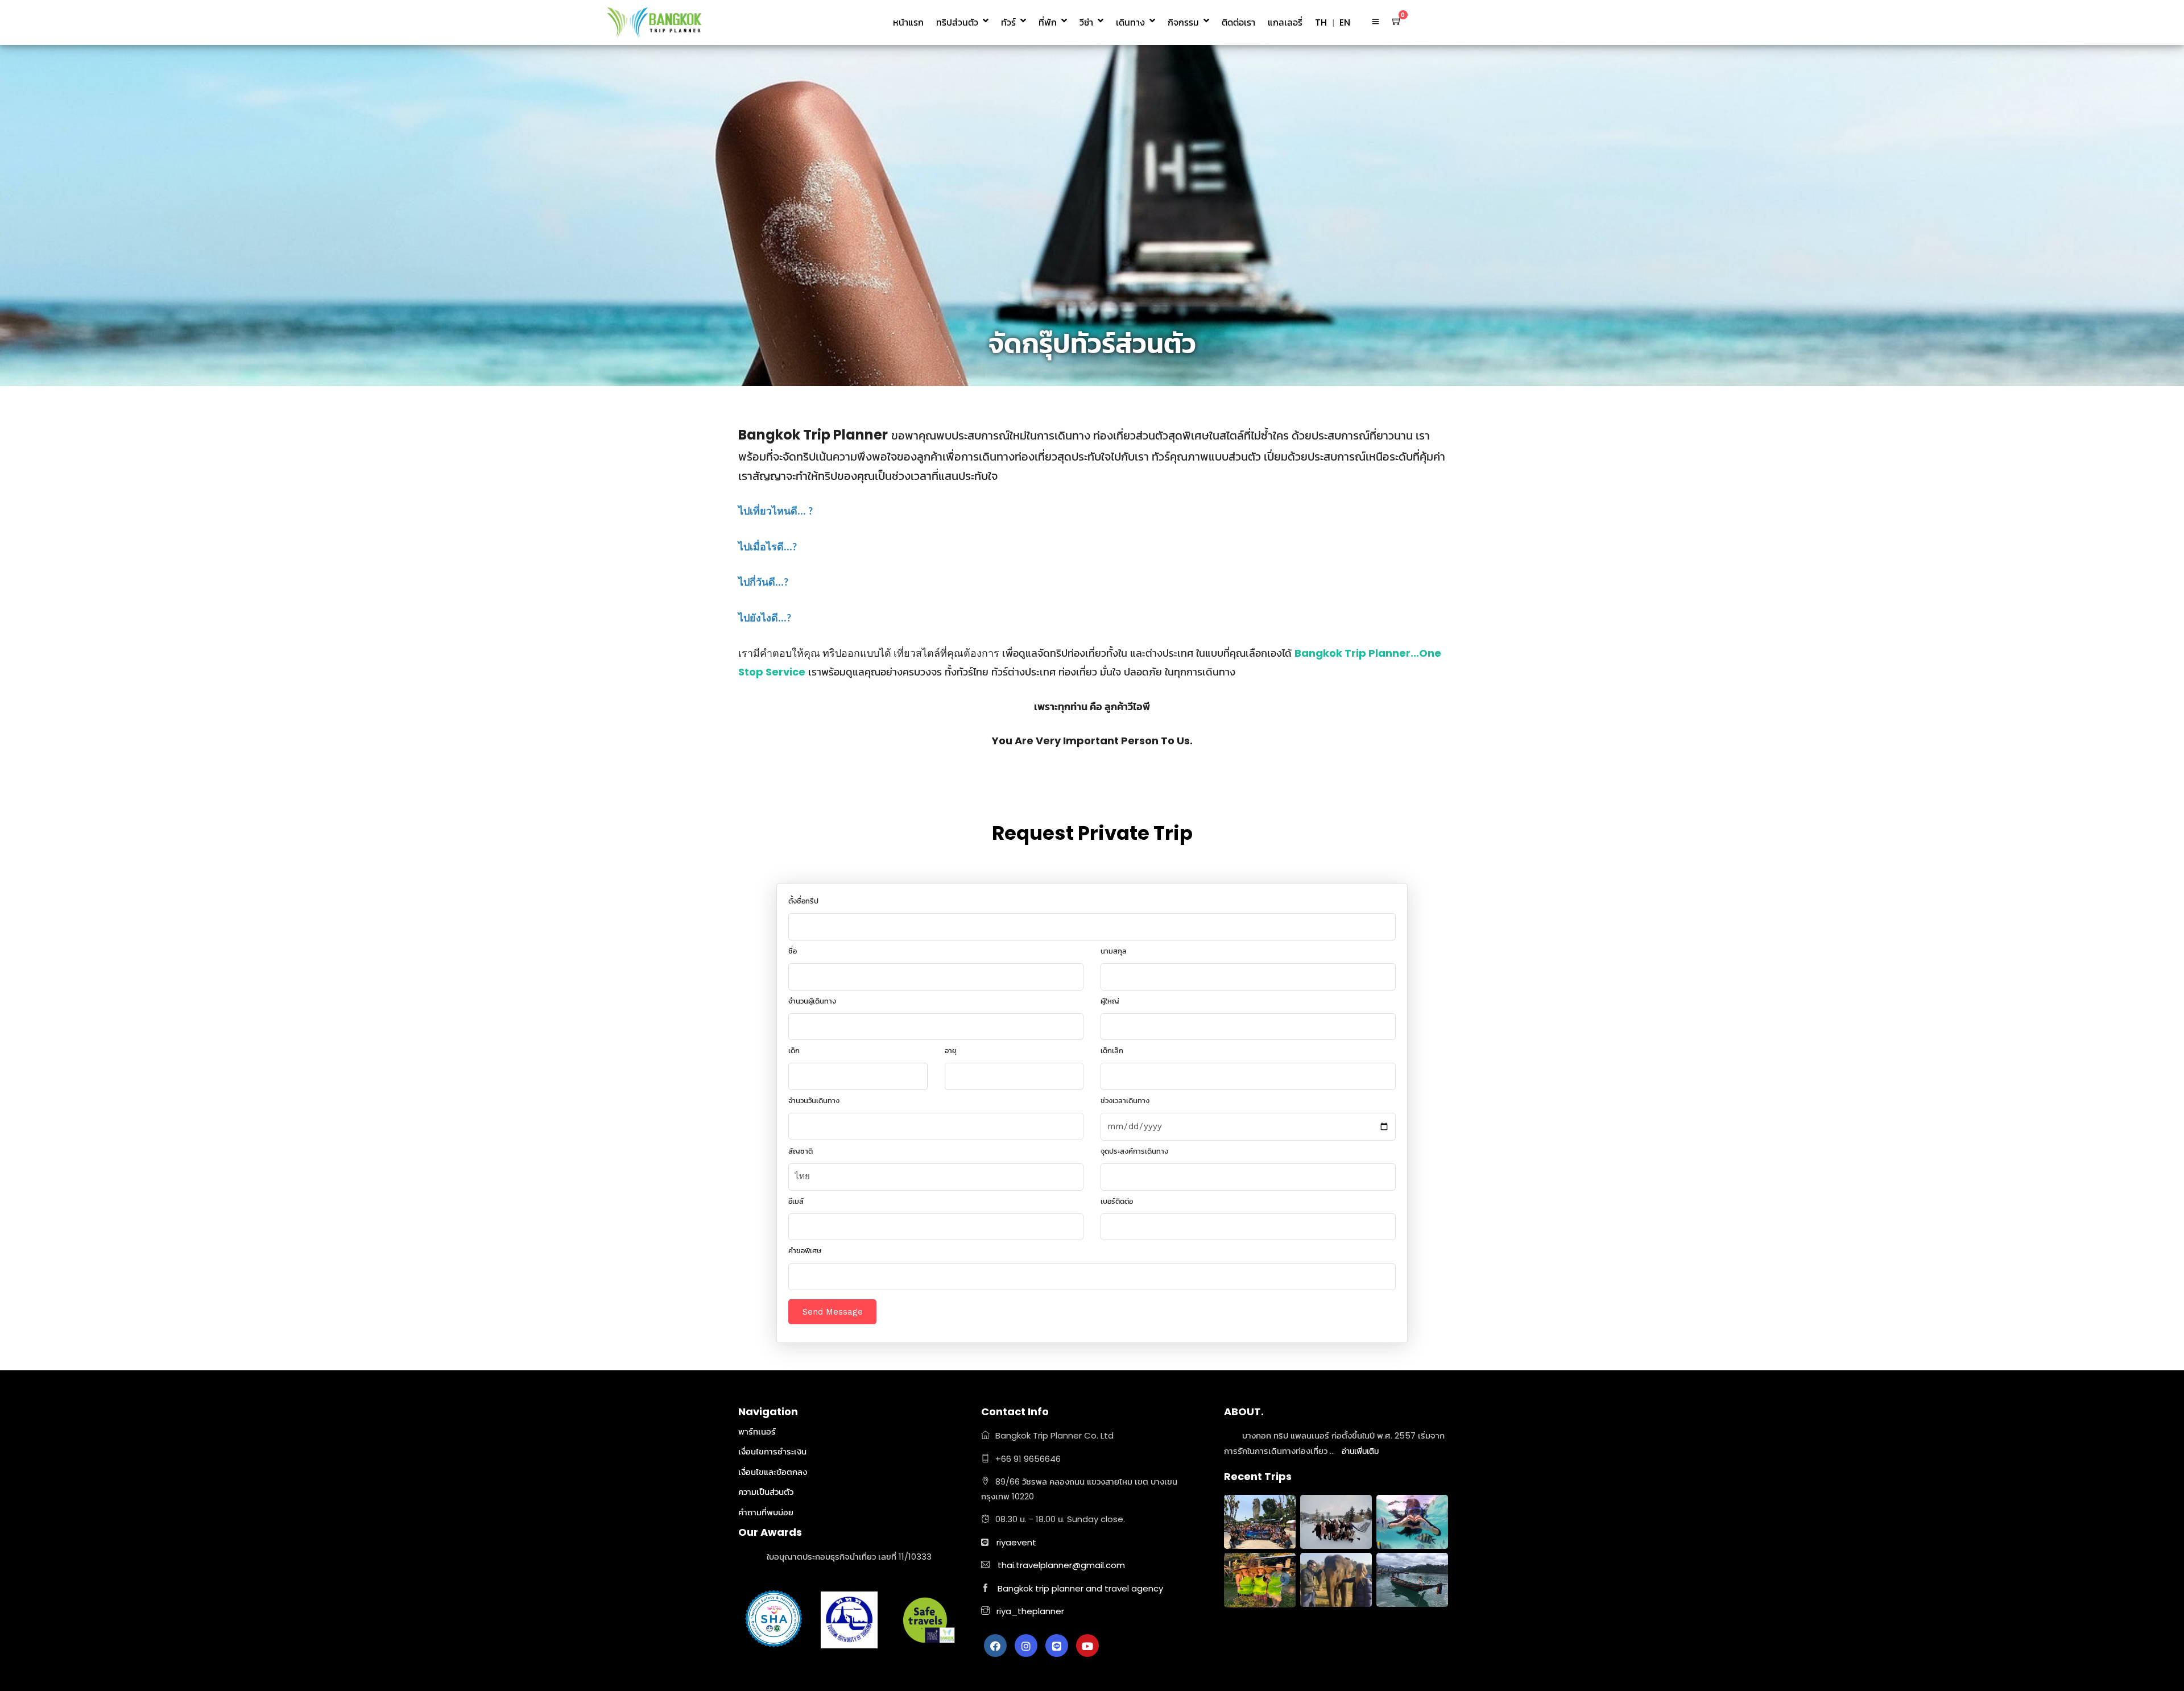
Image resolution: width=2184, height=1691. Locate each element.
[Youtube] (1087, 1646)
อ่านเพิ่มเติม (1360, 1451)
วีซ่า (1086, 22)
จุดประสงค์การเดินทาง (1134, 1151)
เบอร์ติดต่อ (1117, 1201)
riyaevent (1016, 1542)
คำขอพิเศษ (805, 1251)
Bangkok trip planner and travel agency (1080, 1588)
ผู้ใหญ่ (1110, 1001)
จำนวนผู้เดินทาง (812, 1001)
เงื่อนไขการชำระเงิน (772, 1451)
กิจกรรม (1183, 22)
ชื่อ (793, 951)
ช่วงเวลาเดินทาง (1125, 1101)
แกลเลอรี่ (1285, 22)
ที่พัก (1048, 22)
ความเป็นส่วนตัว (766, 1492)
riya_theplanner (1029, 1611)
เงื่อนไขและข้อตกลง (773, 1472)
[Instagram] (1026, 1646)
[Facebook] (995, 1646)
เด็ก (794, 1050)
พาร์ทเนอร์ (757, 1431)
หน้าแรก (908, 22)
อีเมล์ (796, 1201)
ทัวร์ (1008, 22)
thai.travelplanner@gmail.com (1061, 1565)
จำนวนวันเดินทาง (814, 1101)
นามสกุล (1114, 951)
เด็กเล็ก (1112, 1050)
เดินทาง (1130, 22)
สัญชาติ (801, 1151)
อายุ (951, 1050)
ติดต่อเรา (1238, 22)
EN (1345, 22)
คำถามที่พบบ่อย (766, 1512)
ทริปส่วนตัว (957, 22)
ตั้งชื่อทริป (803, 901)
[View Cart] (1397, 21)
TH (1321, 22)
